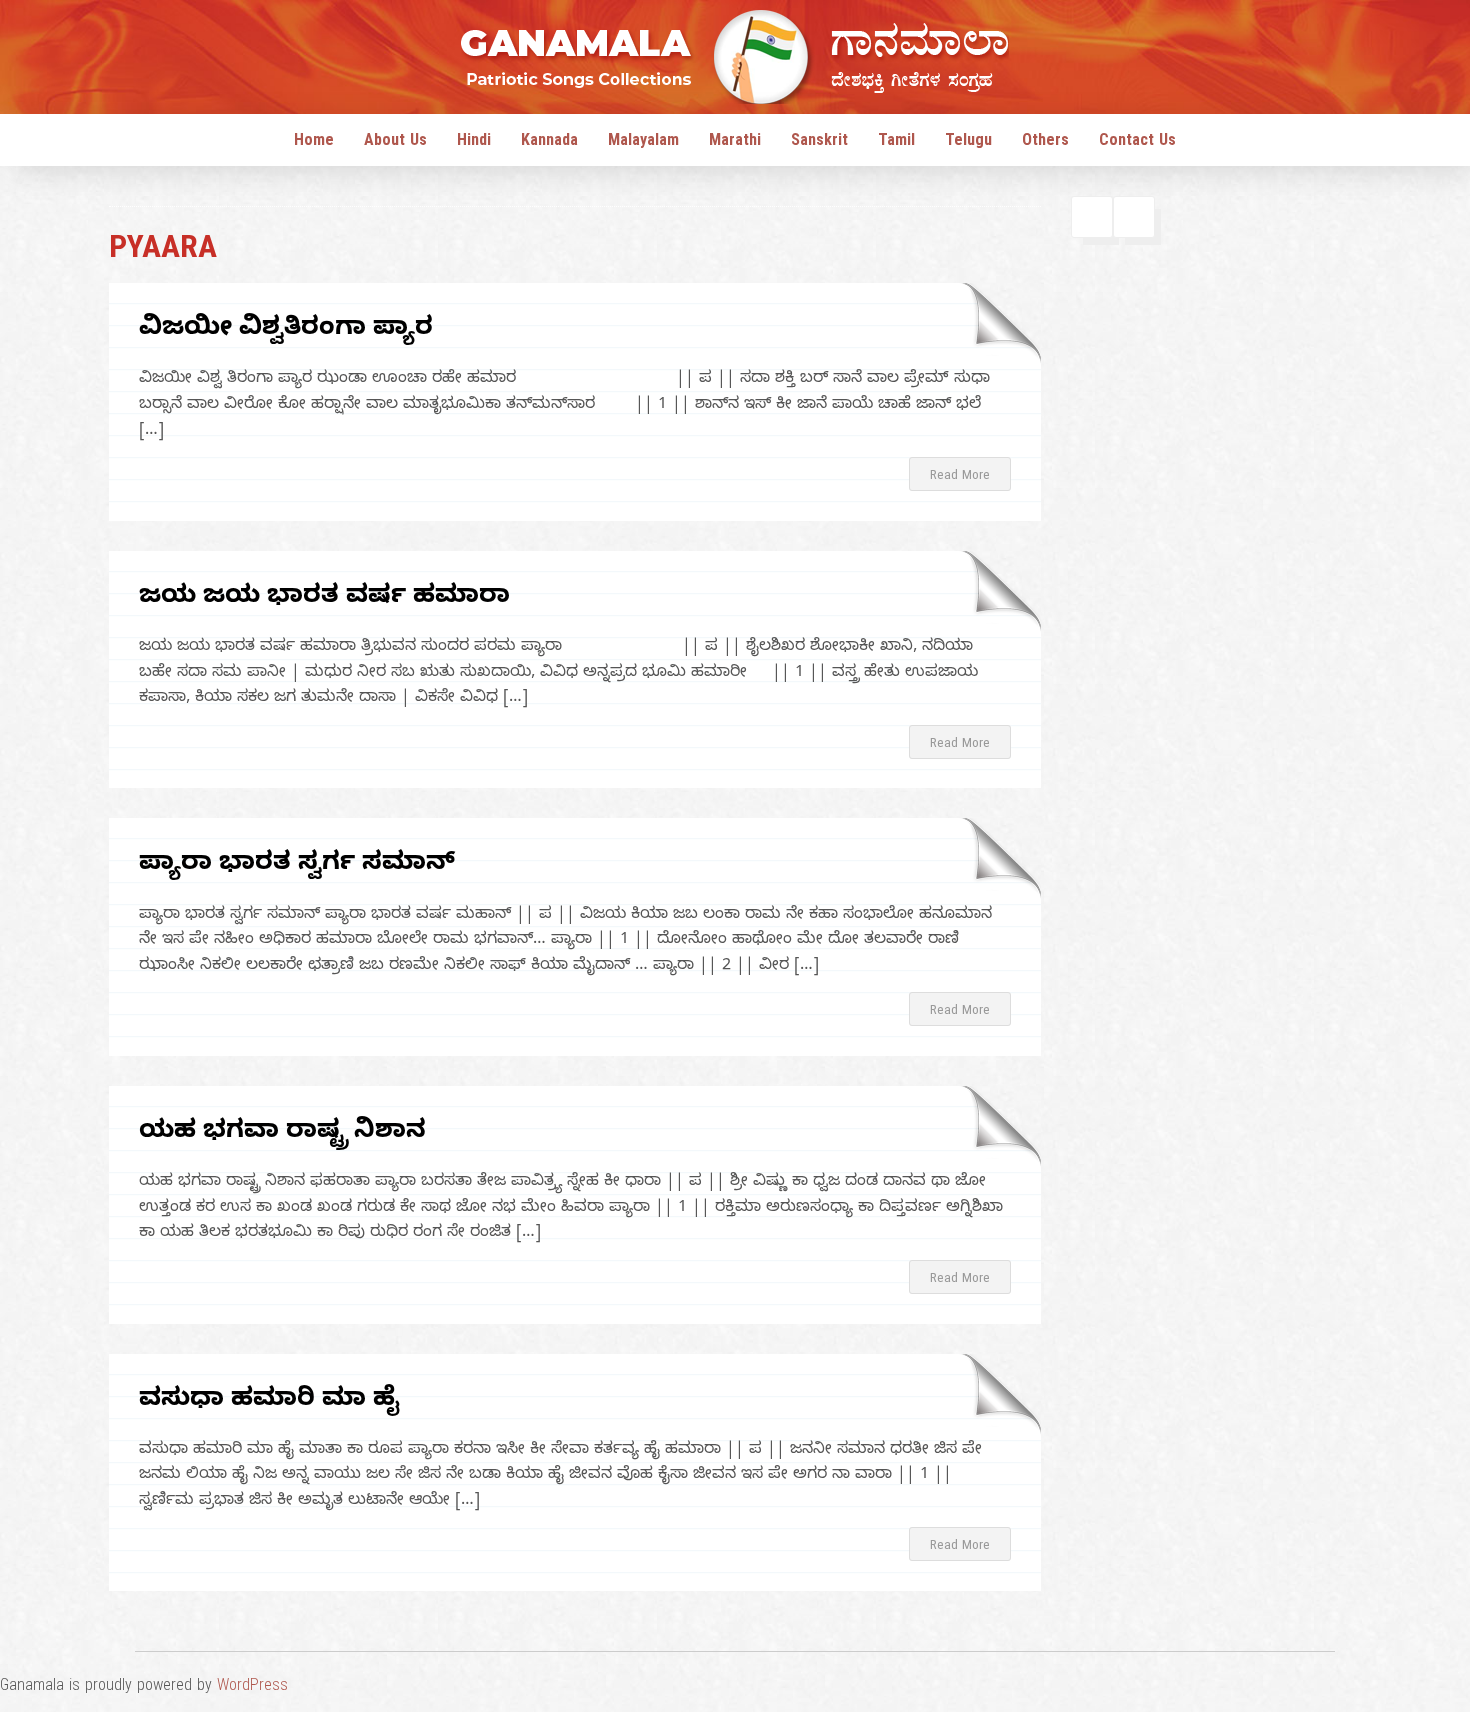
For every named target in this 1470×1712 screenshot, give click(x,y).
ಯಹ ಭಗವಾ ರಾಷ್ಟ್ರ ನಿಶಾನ (282, 1133)
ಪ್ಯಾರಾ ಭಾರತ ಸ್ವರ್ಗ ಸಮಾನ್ (297, 865)
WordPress (252, 1688)
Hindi (474, 143)
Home (314, 143)
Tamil (896, 143)
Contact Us (1137, 143)
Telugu (968, 143)
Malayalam (643, 143)
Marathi (735, 143)
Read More (960, 477)
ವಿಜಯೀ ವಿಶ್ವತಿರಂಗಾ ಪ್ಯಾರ (286, 330)
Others (1045, 143)
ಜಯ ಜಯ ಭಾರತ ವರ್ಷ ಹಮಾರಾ (324, 598)
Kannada (549, 143)
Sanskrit (819, 143)
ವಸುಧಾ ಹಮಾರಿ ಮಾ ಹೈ (269, 1401)
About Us (395, 143)
